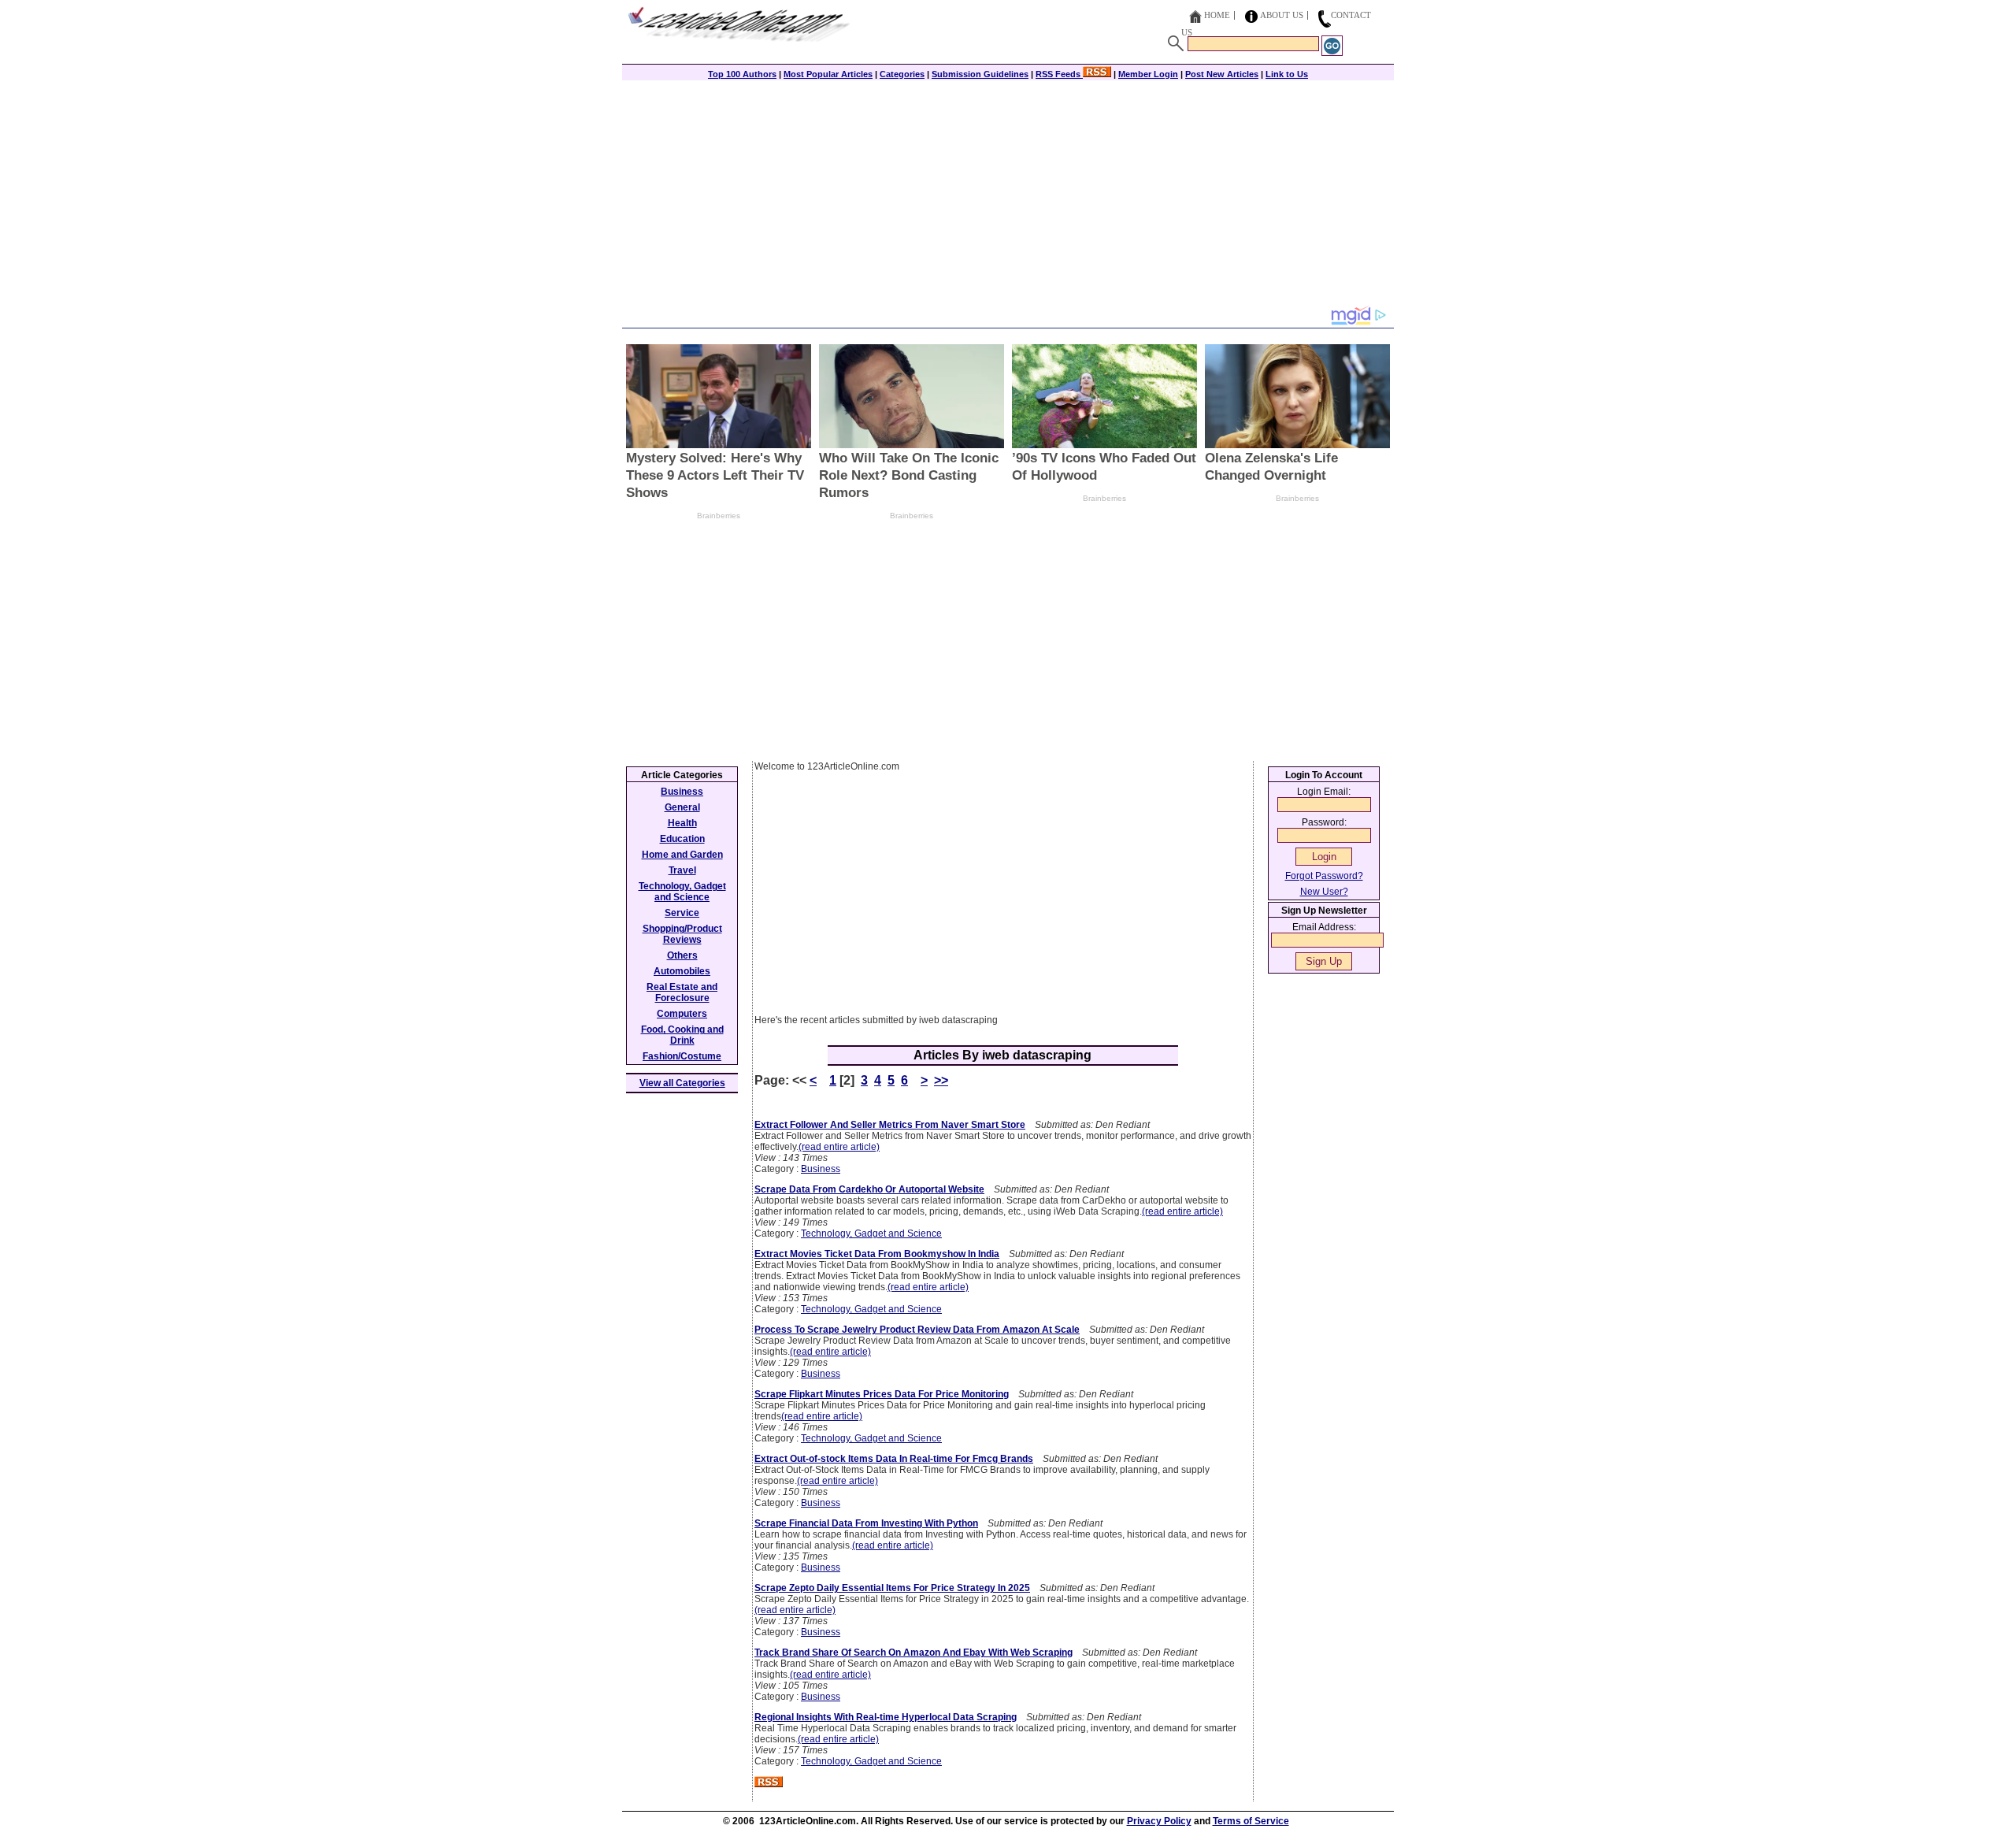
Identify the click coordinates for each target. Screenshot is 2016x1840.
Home (1217, 15)
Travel (682, 870)
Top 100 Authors (742, 74)
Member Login (1148, 74)
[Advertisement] (1008, 195)
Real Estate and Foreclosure (682, 992)
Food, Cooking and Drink (682, 1035)
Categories (902, 74)
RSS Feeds (1059, 74)
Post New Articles (1222, 74)
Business (821, 1169)
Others (682, 955)
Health (682, 823)
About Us (1282, 15)
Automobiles (682, 971)
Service (682, 913)
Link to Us (1287, 74)
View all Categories (682, 1083)
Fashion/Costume (682, 1056)
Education (682, 839)
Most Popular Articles (828, 74)
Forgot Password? (1324, 876)
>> (941, 1080)
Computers (682, 1014)
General (682, 807)
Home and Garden (682, 855)
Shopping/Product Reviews (682, 934)
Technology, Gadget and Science (871, 1233)
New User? (1324, 892)
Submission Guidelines (980, 74)
